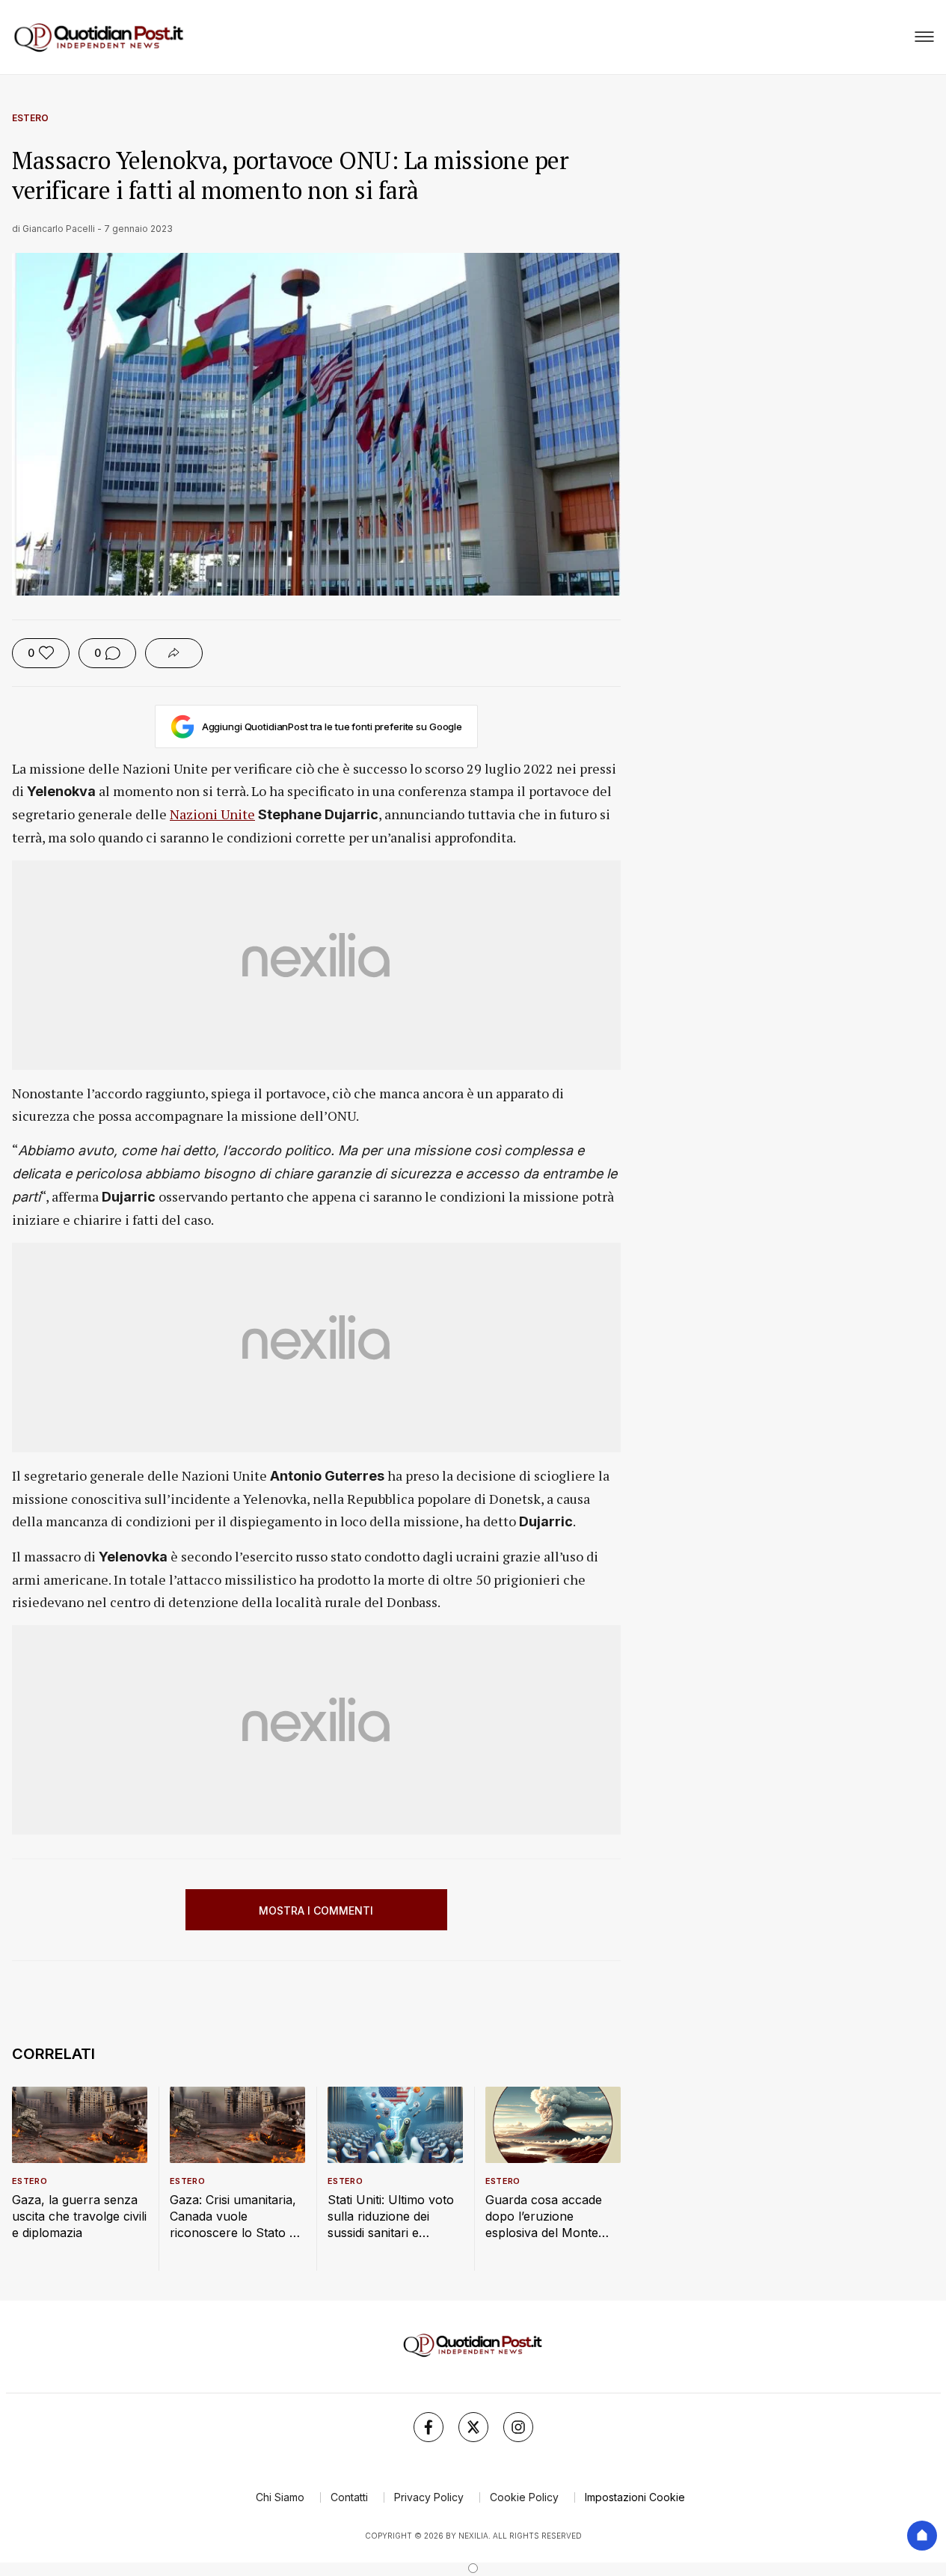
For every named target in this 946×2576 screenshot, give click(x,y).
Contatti (349, 2497)
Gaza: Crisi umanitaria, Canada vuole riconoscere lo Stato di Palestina (234, 2216)
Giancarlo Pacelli (59, 229)
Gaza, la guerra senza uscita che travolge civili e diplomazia (79, 2216)
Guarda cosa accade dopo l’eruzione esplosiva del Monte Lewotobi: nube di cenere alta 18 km (544, 2216)
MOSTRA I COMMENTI (316, 1910)
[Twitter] (473, 2427)
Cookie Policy (524, 2497)
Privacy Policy (429, 2497)
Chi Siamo (280, 2497)
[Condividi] (174, 653)
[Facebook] (429, 2427)
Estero (30, 118)
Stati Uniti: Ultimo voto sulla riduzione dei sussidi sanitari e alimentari (391, 2216)
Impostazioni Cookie (635, 2497)
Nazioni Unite (212, 814)
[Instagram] (518, 2427)
